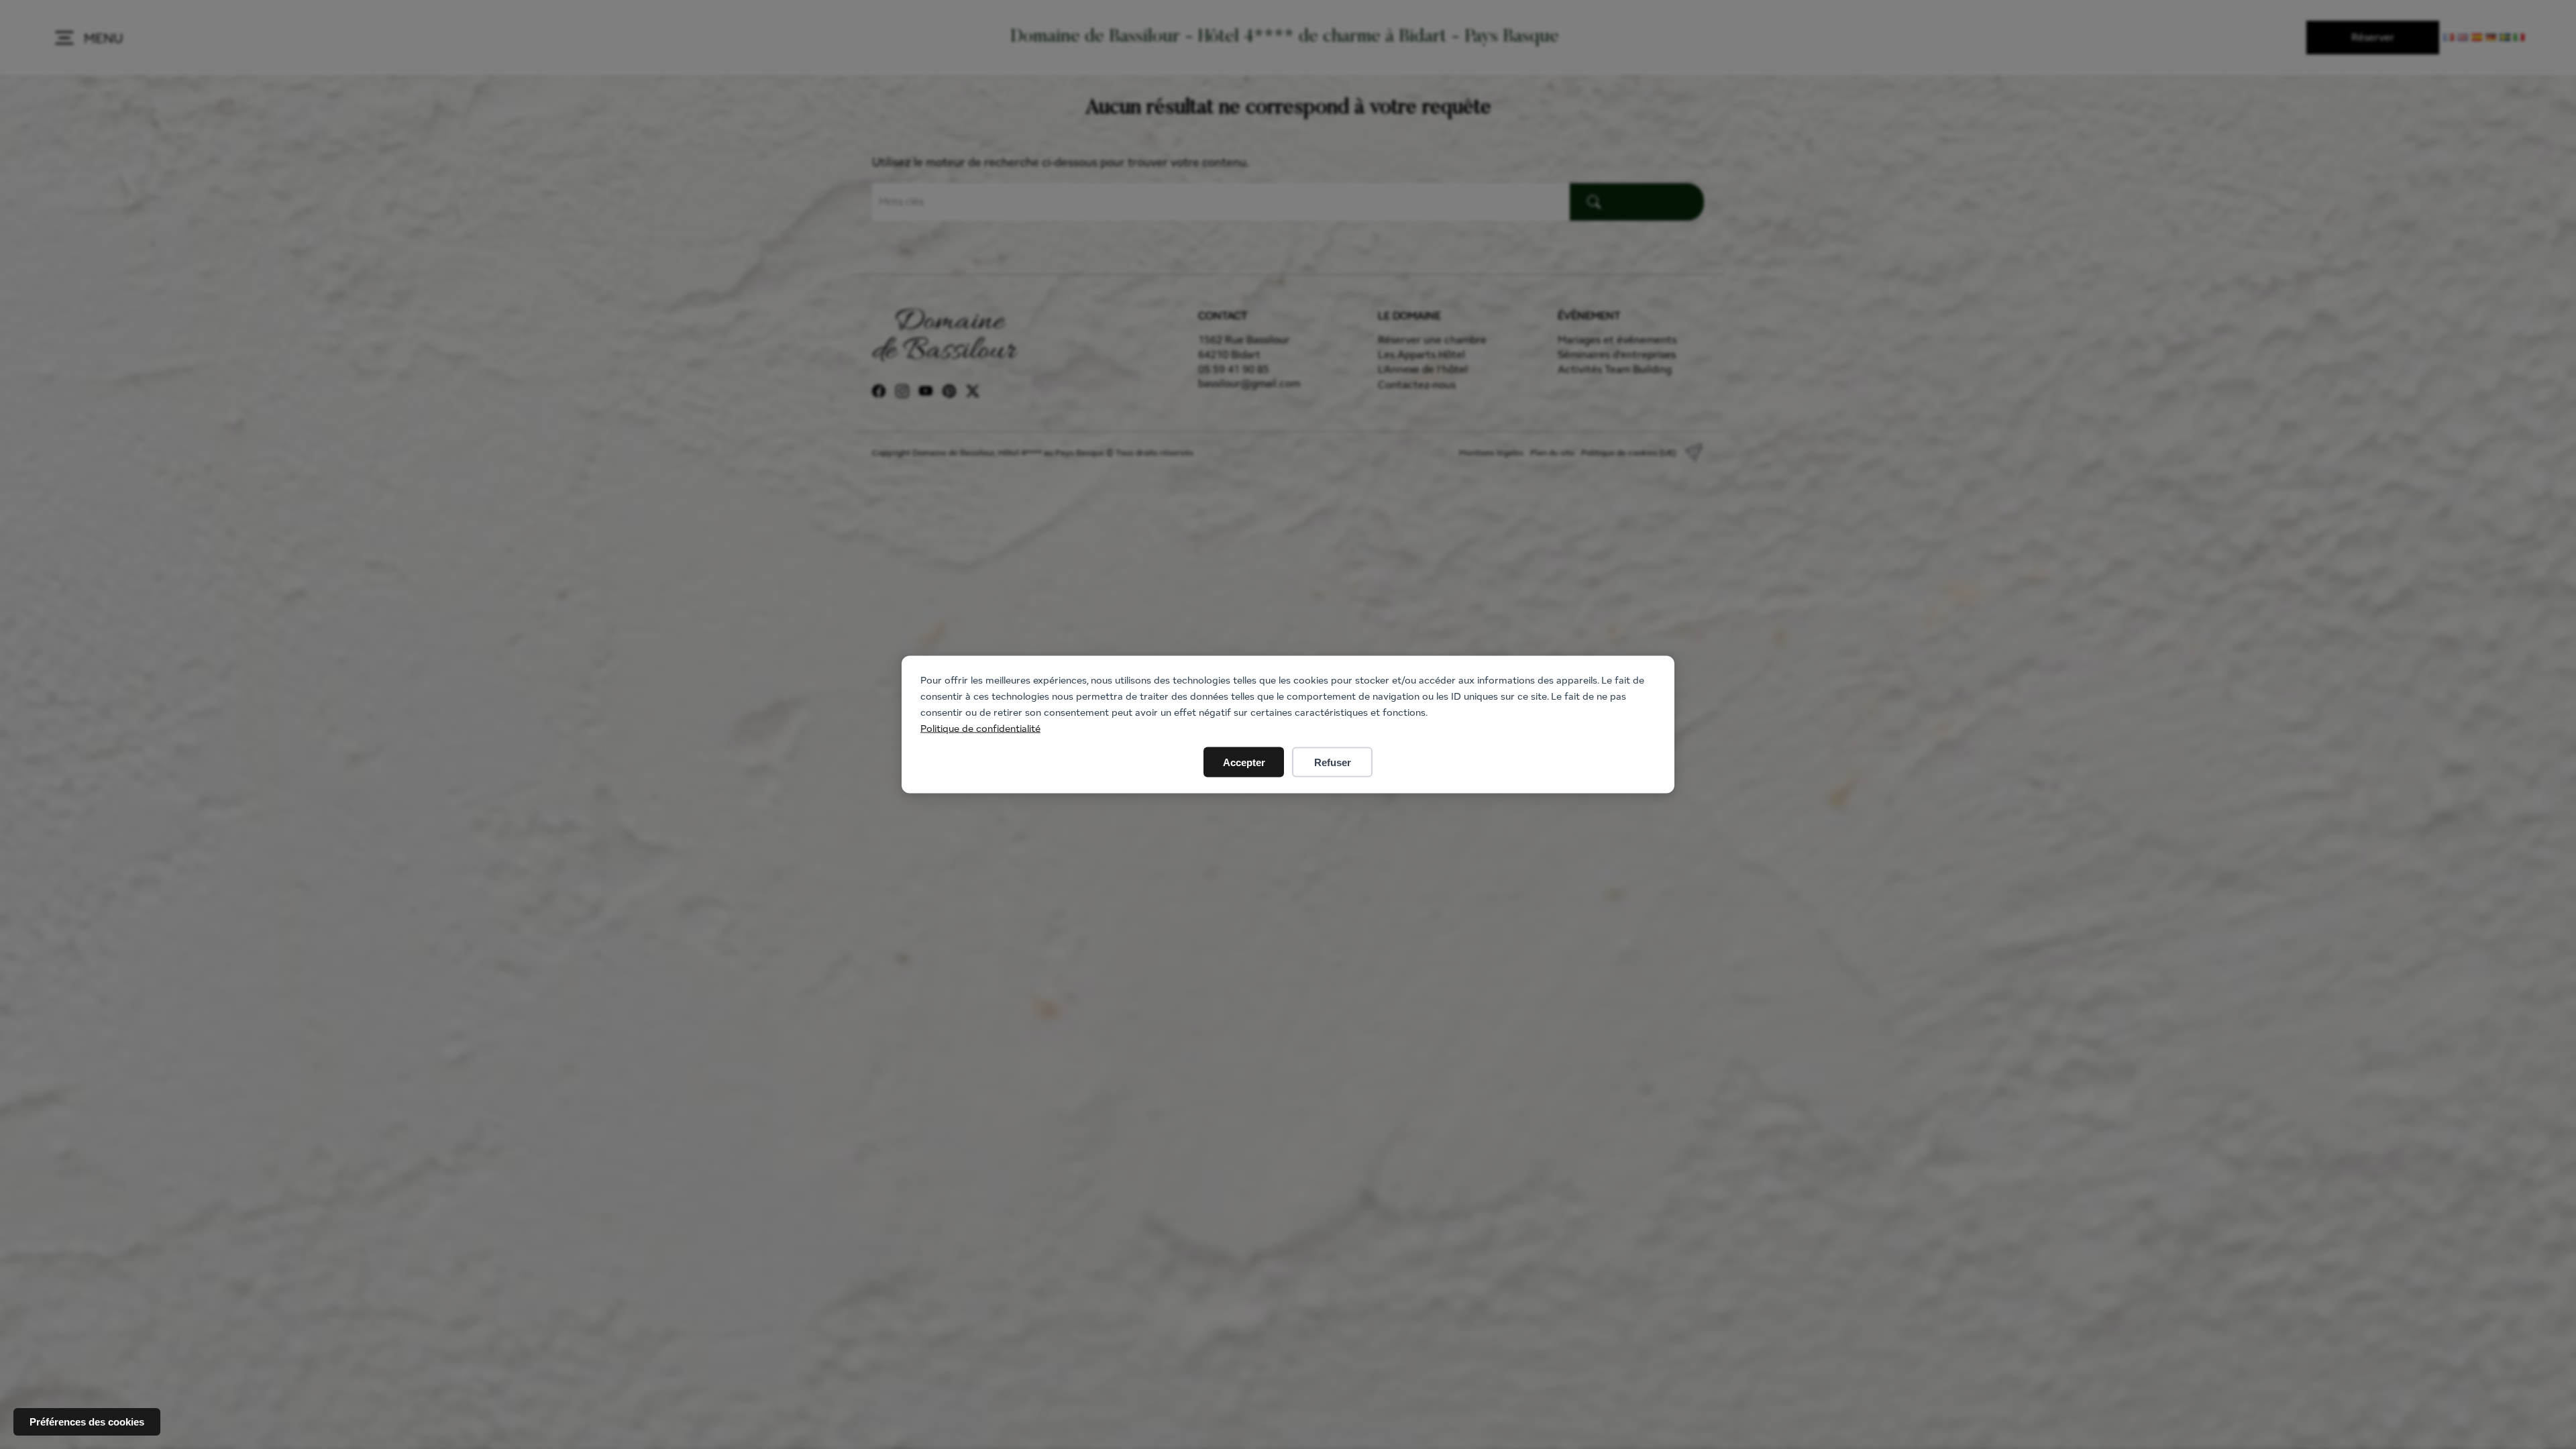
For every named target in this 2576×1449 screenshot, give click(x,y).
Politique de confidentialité (980, 728)
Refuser (1333, 762)
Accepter (1244, 762)
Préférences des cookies (87, 1422)
